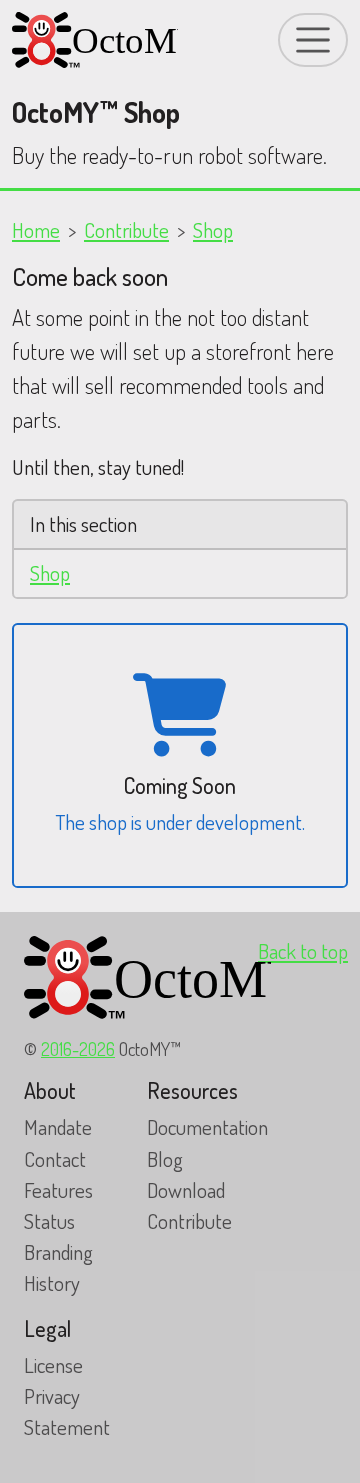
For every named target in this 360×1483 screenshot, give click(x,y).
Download (186, 1190)
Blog (165, 1159)
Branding (58, 1252)
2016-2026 (78, 1048)
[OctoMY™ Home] (95, 40)
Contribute (126, 230)
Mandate (58, 1127)
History (52, 1283)
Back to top (303, 951)
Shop (213, 230)
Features (58, 1190)
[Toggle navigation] (313, 40)
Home (36, 230)
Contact (55, 1159)
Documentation (207, 1127)
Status (49, 1221)
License (53, 1365)
